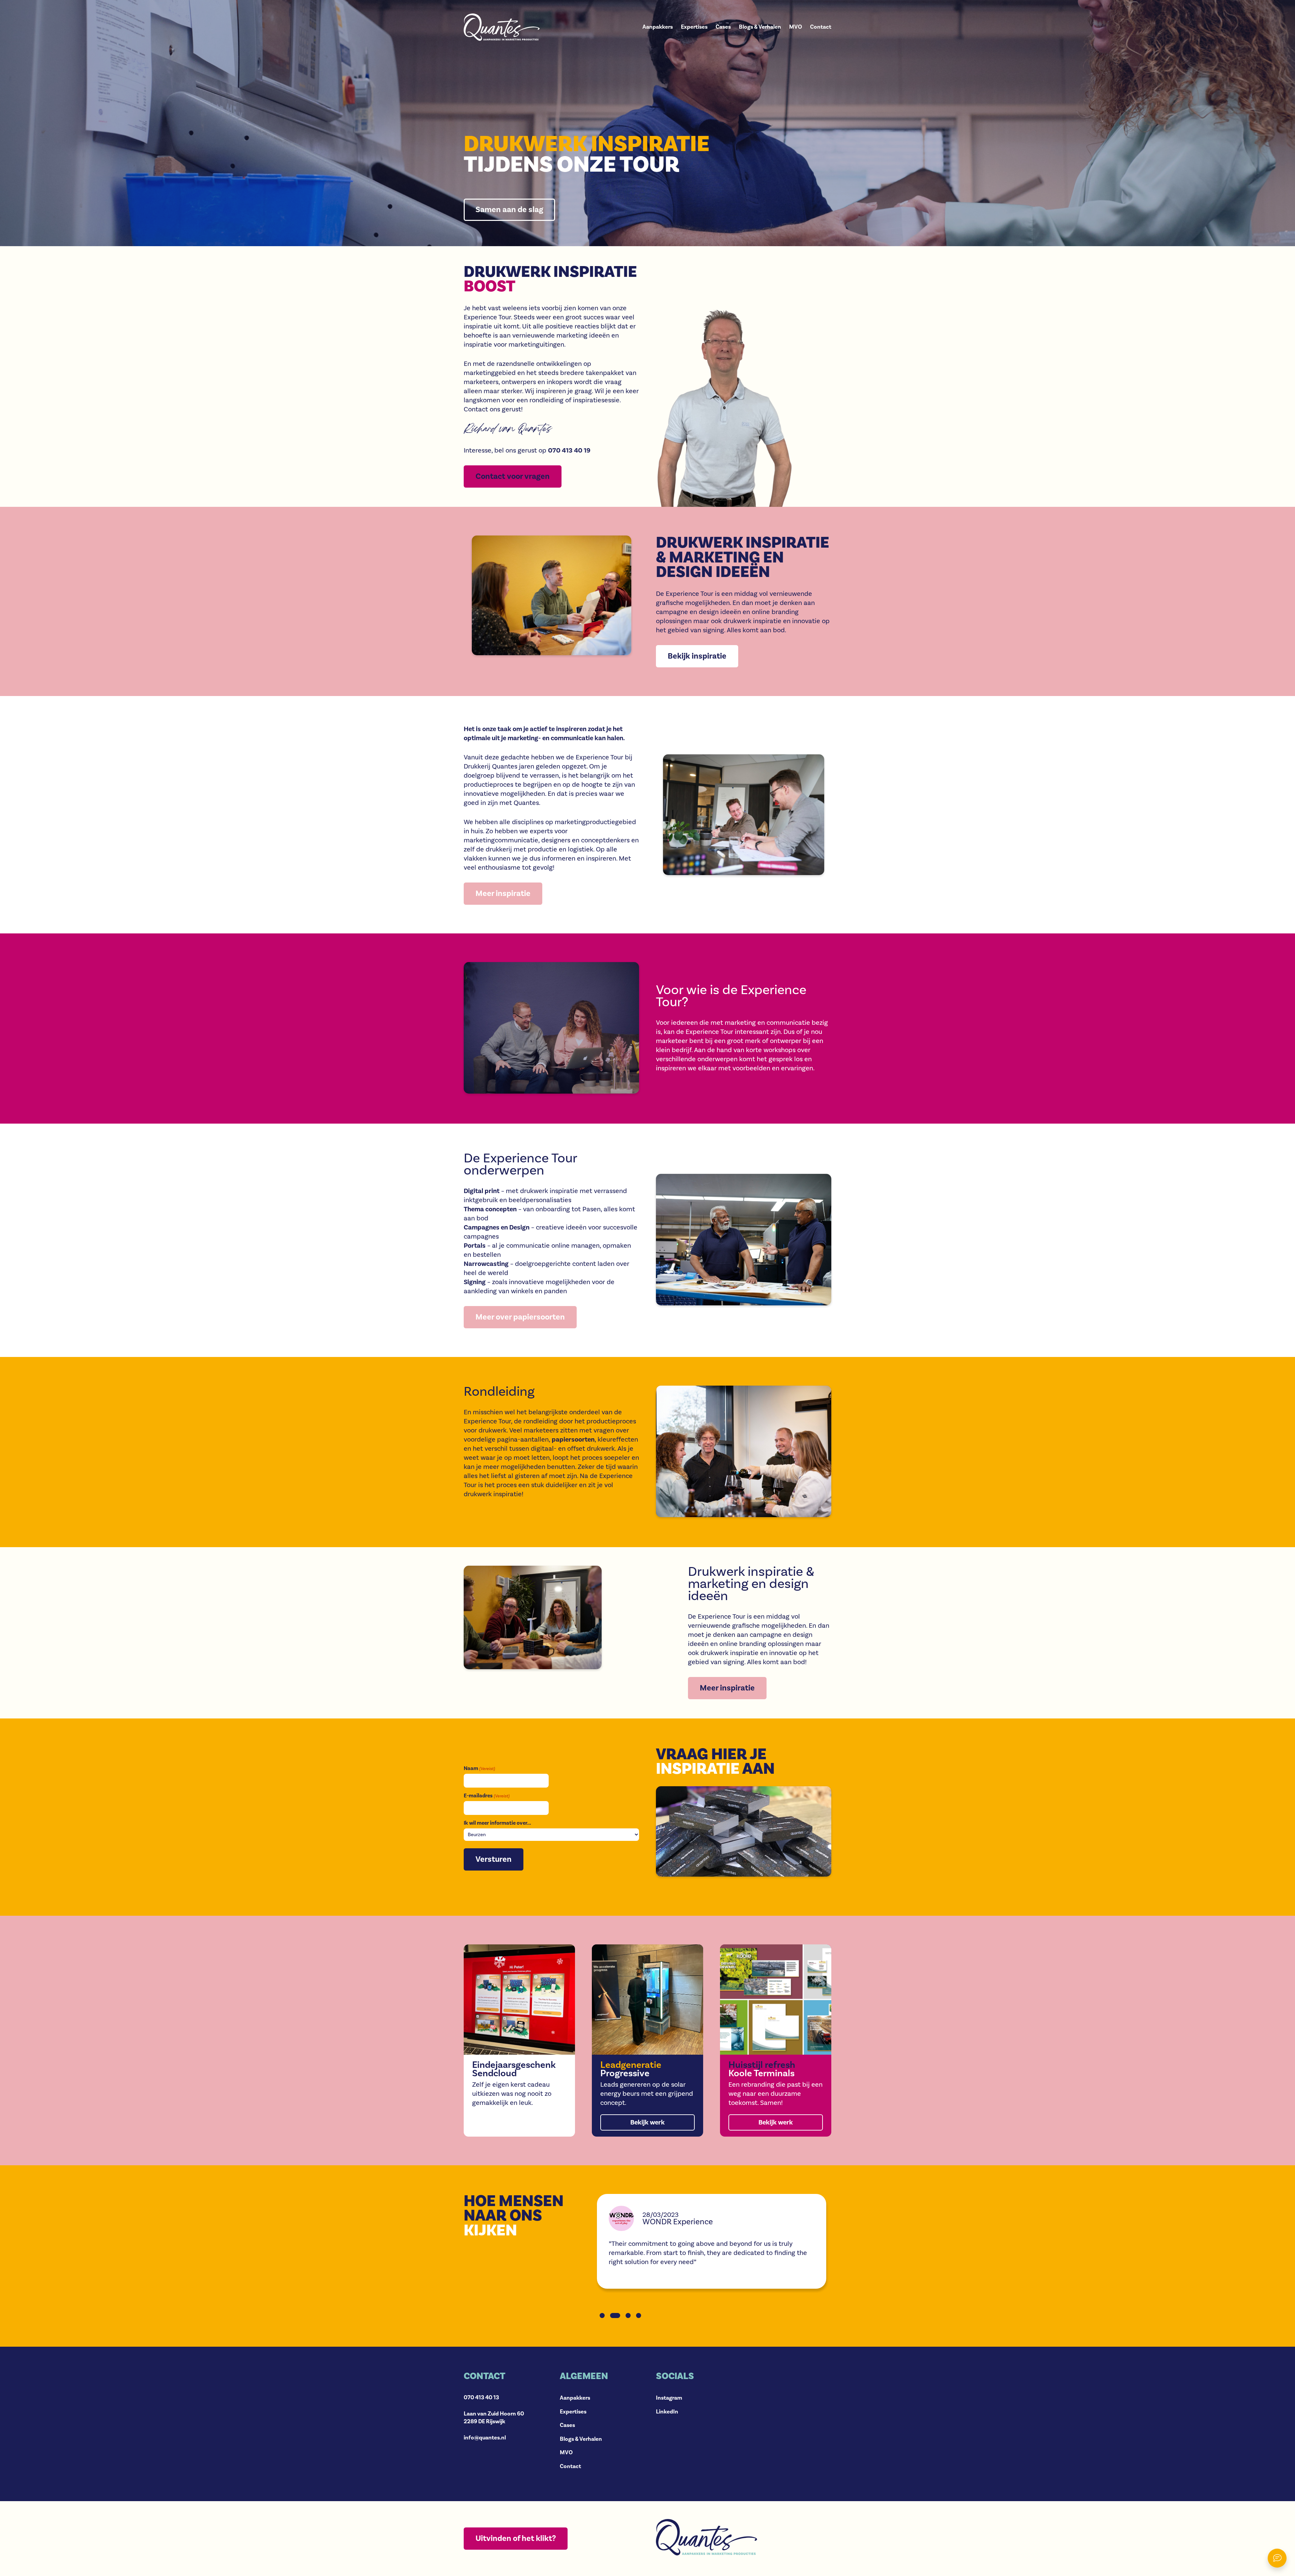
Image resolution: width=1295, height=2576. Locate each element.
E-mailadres (487, 1796)
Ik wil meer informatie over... (497, 1823)
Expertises (694, 27)
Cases (723, 27)
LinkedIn (667, 2412)
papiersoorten (573, 1440)
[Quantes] (502, 27)
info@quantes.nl (485, 2438)
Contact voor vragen (513, 476)
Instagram (669, 2398)
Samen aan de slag (509, 210)
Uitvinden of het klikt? (516, 2538)
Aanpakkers (658, 27)
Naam (479, 1768)
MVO (796, 27)
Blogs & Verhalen (760, 27)
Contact (821, 27)
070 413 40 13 (481, 2398)
